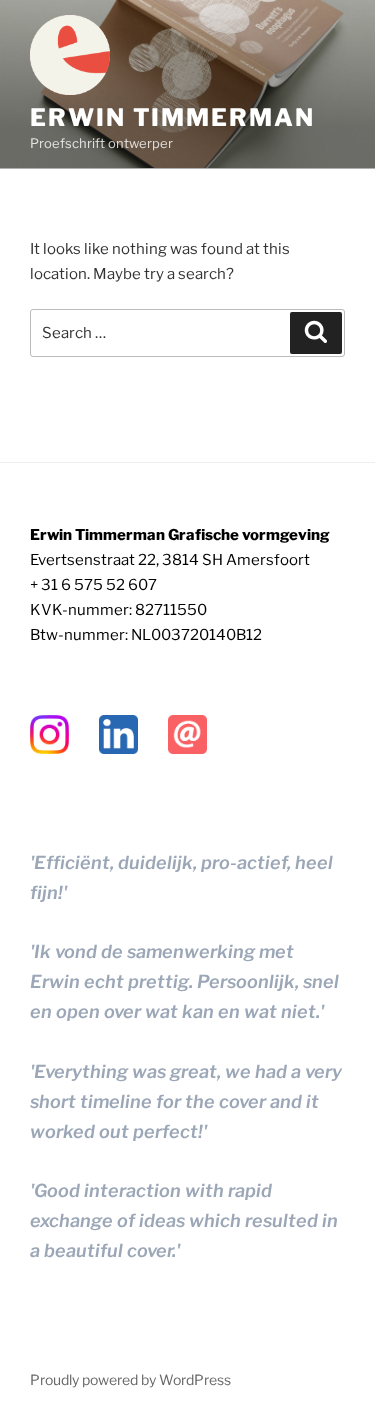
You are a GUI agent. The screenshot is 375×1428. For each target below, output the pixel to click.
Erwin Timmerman (172, 117)
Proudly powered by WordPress (130, 1379)
